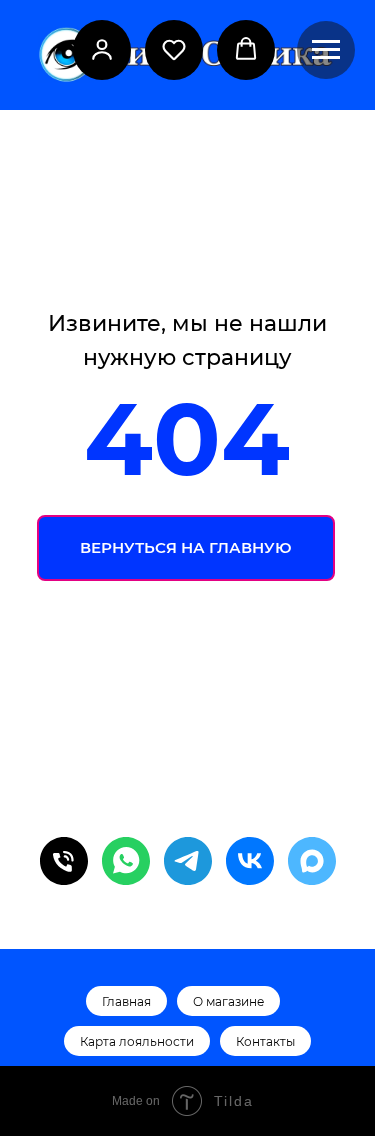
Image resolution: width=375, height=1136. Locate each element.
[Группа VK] (250, 861)
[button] (102, 49)
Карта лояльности (137, 1041)
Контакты (265, 1041)
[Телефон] (64, 861)
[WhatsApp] (126, 861)
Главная (126, 1001)
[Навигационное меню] (326, 50)
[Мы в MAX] (312, 861)
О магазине (228, 1001)
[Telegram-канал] (188, 861)
